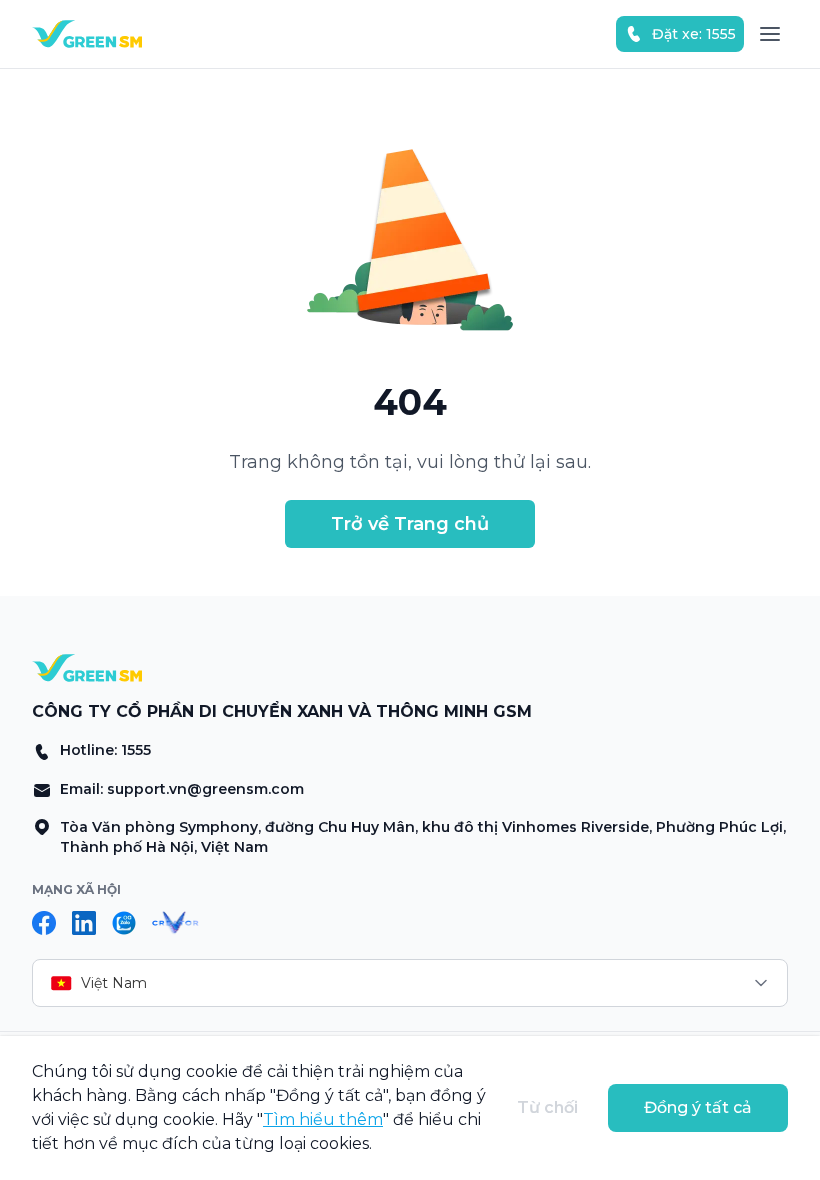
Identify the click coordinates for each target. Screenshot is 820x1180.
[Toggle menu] (770, 34)
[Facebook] (44, 923)
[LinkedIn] (84, 923)
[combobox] (410, 983)
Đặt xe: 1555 (694, 34)
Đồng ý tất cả (698, 1107)
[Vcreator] (175, 923)
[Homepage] (87, 34)
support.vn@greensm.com (205, 789)
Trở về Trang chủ (410, 524)
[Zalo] (124, 923)
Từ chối (547, 1107)
